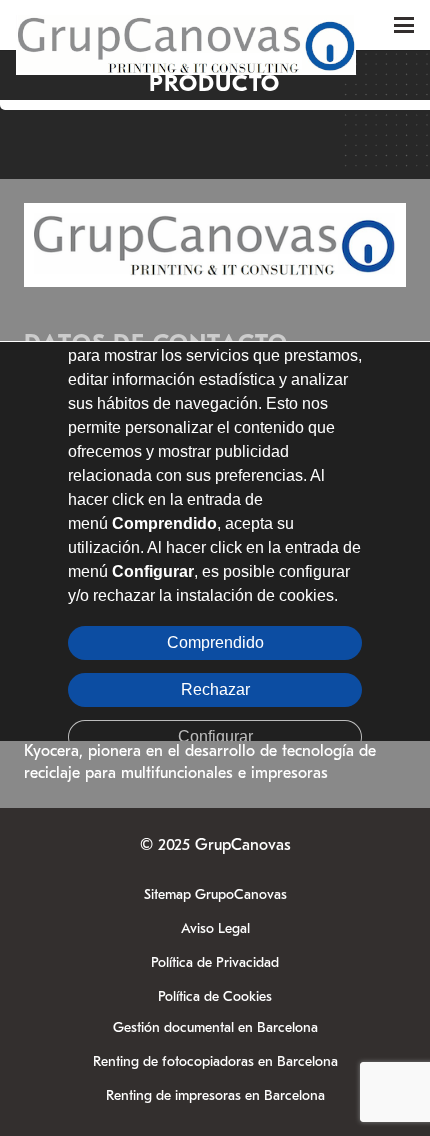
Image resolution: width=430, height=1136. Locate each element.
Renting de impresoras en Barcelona (215, 1095)
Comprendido (215, 641)
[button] (404, 25)
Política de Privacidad (215, 962)
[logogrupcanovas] (186, 25)
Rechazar (215, 688)
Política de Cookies (215, 996)
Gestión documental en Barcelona (215, 1027)
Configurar (215, 735)
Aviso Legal (215, 928)
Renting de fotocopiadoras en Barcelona (215, 1061)
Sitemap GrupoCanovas (215, 894)
